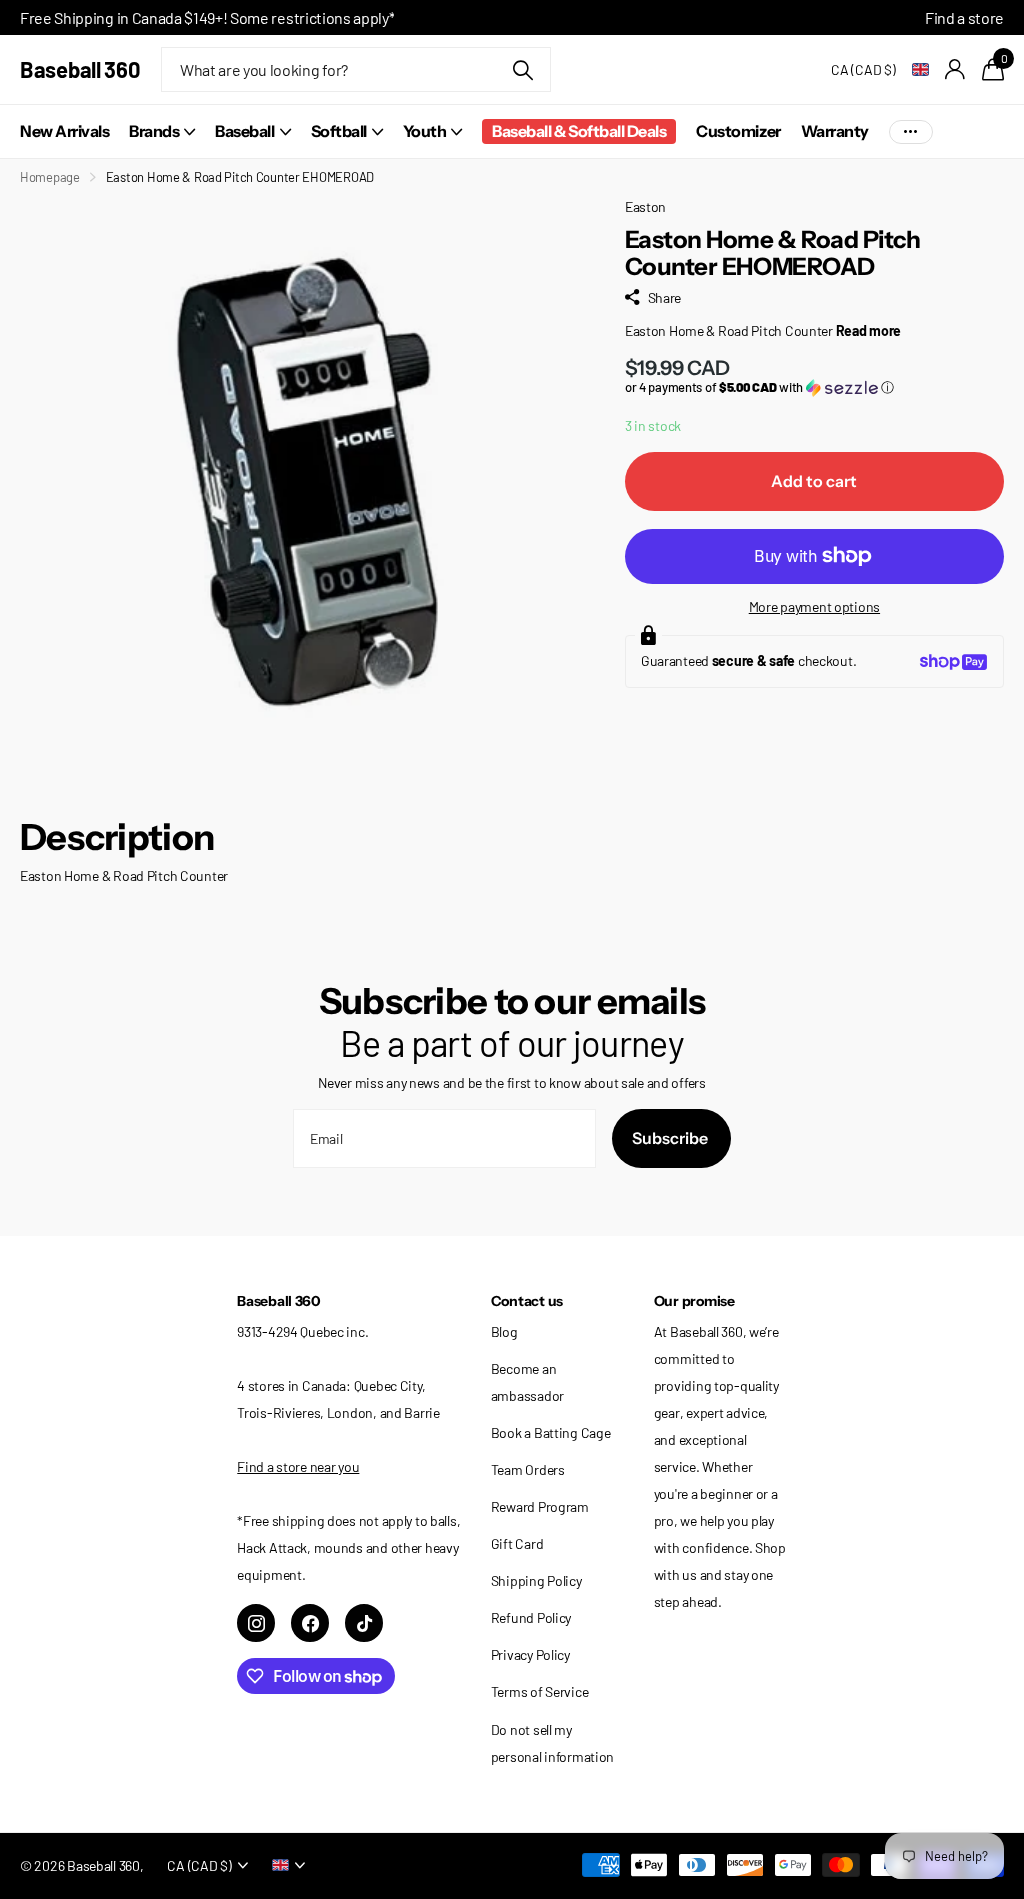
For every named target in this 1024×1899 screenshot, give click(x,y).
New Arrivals (64, 131)
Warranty (835, 131)
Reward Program (540, 1506)
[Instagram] (256, 1623)
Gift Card (517, 1543)
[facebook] (310, 1623)
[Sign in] (955, 69)
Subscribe (671, 1138)
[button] (814, 387)
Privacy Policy (530, 1654)
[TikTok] (364, 1623)
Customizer (738, 131)
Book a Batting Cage (551, 1432)
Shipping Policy (536, 1580)
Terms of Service (540, 1691)
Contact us (527, 1301)
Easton (645, 206)
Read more (868, 330)
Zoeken (523, 69)
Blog (504, 1331)
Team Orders (528, 1469)
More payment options (814, 606)
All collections (162, 131)
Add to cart (814, 481)
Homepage (50, 177)
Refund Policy (531, 1617)
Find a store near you (298, 1466)
